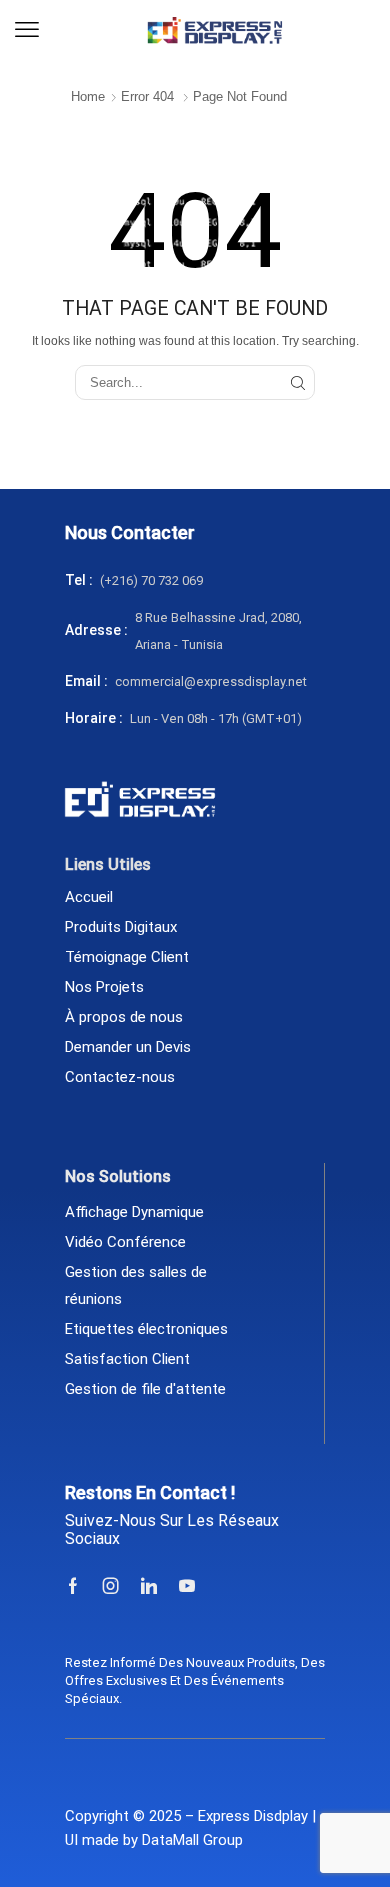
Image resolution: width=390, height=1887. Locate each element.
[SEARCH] (298, 382)
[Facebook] (73, 1586)
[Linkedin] (149, 1586)
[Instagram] (111, 1586)
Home (88, 96)
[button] (27, 30)
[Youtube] (187, 1586)
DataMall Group (192, 1840)
